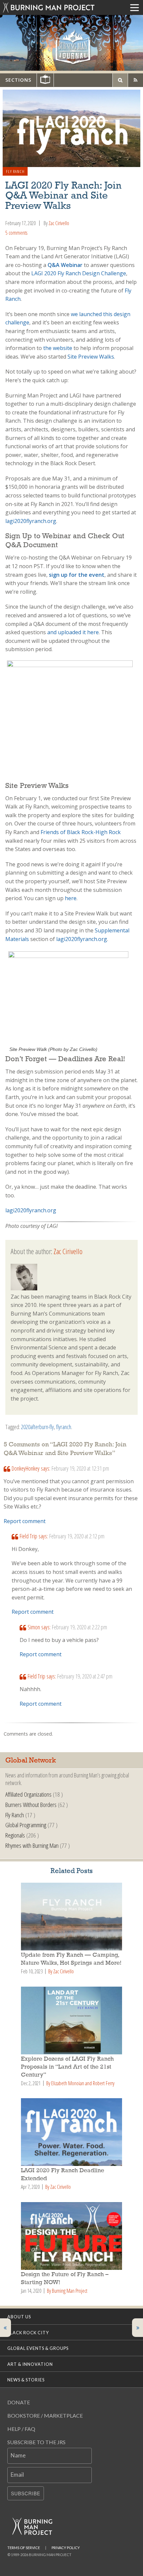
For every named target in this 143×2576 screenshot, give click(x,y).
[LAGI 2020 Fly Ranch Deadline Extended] (71, 2132)
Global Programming (26, 1825)
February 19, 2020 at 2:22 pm (79, 1627)
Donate (19, 2402)
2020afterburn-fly (37, 1427)
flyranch (64, 1427)
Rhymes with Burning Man (32, 1845)
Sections (18, 80)
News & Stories (26, 2380)
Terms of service (24, 2548)
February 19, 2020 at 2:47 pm (85, 1676)
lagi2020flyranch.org (31, 1210)
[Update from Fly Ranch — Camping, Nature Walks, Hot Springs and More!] (71, 1917)
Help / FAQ (21, 2429)
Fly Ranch (15, 171)
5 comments (16, 233)
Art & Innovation (30, 2364)
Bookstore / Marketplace (45, 2415)
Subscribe (26, 2493)
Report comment (25, 1521)
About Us (19, 2317)
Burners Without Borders (31, 1804)
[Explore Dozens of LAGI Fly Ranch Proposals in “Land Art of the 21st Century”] (71, 2020)
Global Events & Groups (38, 2348)
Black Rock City (28, 2333)
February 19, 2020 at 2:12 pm (77, 1536)
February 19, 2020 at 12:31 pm (80, 1468)
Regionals (15, 1835)
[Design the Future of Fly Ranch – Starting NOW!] (71, 2236)
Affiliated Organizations (28, 1794)
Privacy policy (66, 2548)
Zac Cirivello (59, 223)
